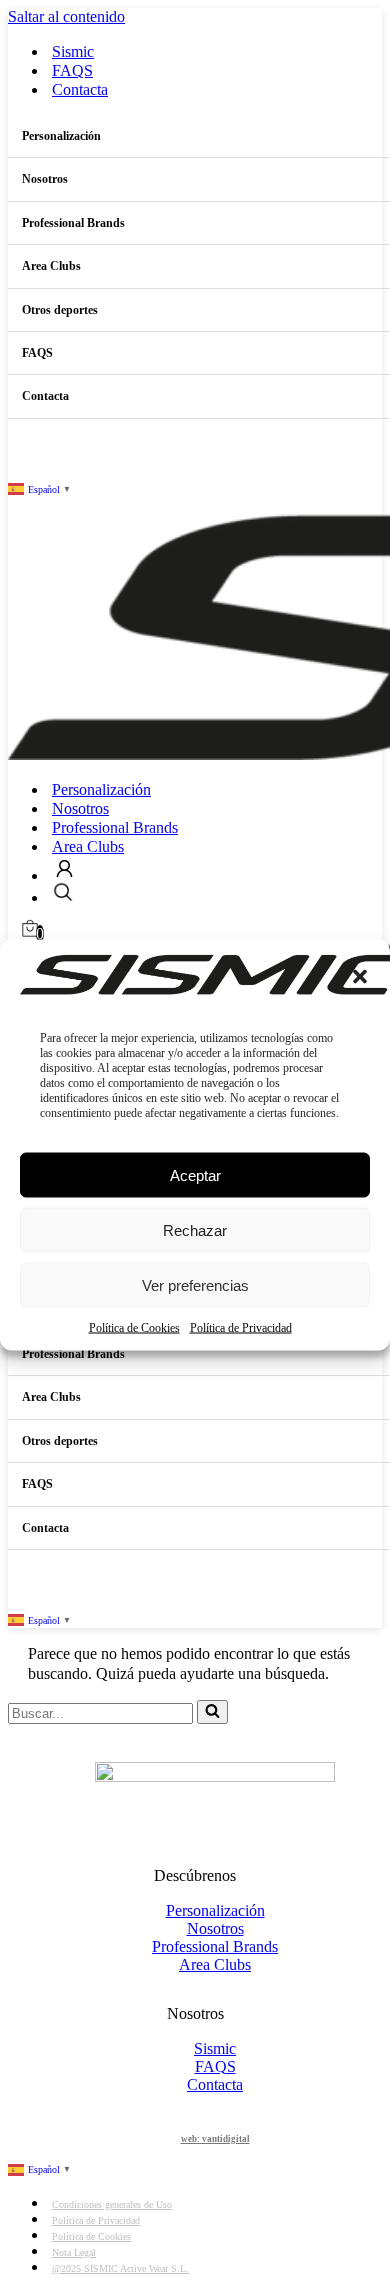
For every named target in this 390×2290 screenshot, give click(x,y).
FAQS (72, 70)
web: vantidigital (215, 2139)
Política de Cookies (134, 1328)
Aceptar (195, 1174)
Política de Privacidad (241, 1328)
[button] (360, 977)
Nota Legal (74, 2252)
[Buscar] (212, 1712)
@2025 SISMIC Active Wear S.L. (120, 2268)
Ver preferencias (195, 1284)
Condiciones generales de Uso (112, 2204)
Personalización (101, 789)
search (63, 892)
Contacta (80, 89)
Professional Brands (115, 827)
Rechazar (195, 1229)
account (64, 868)
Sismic (73, 51)
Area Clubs (88, 846)
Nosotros (80, 808)
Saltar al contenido (66, 16)
